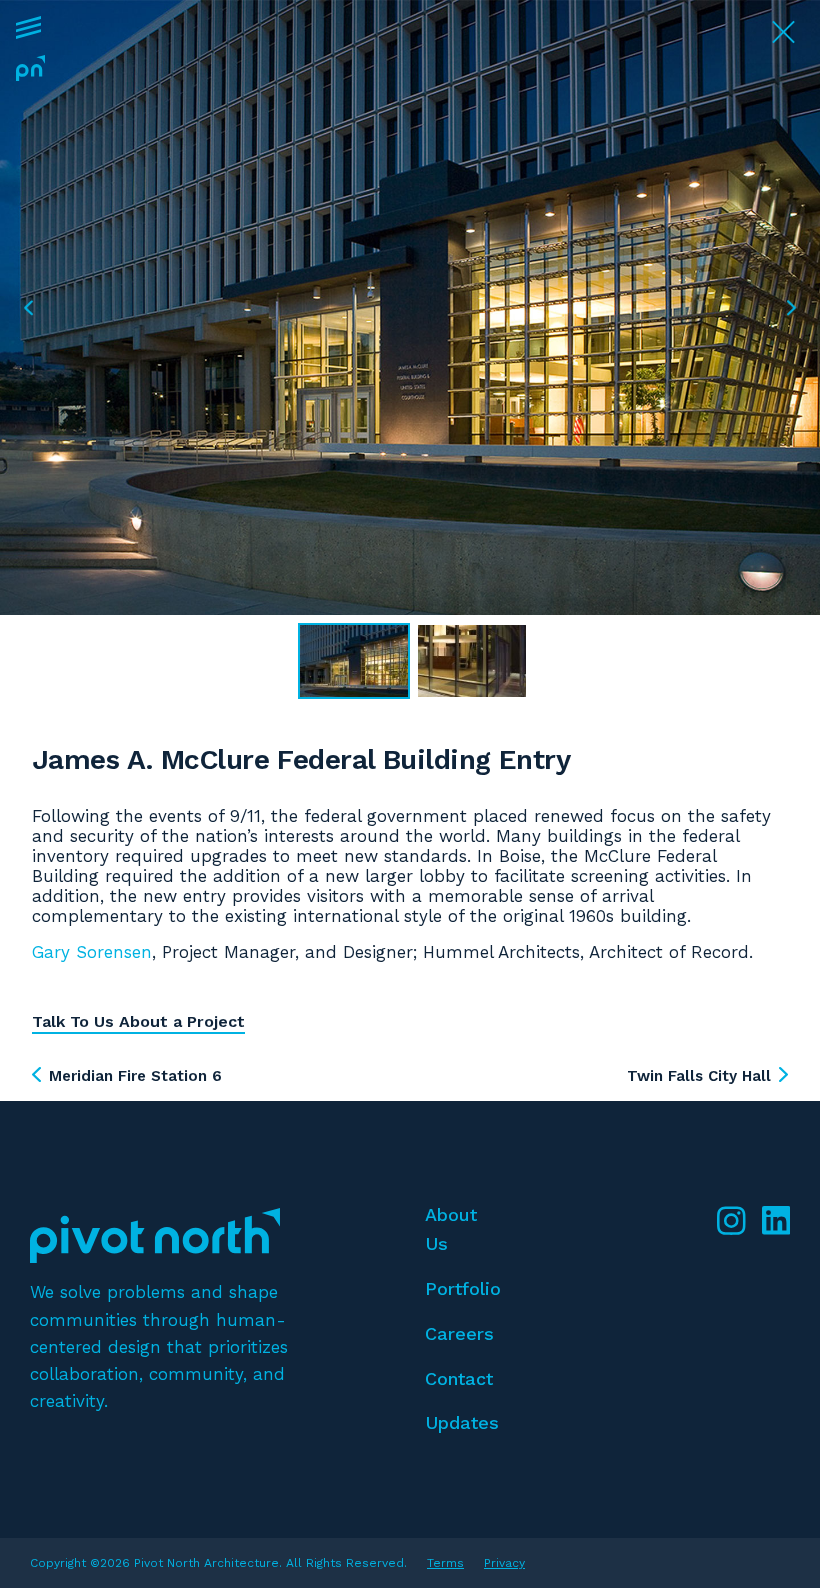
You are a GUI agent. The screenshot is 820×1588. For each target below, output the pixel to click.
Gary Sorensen (92, 952)
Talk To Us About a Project (138, 1021)
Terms (445, 1563)
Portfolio (463, 1288)
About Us (451, 1229)
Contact (459, 1378)
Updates (462, 1422)
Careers (459, 1333)
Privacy (504, 1563)
